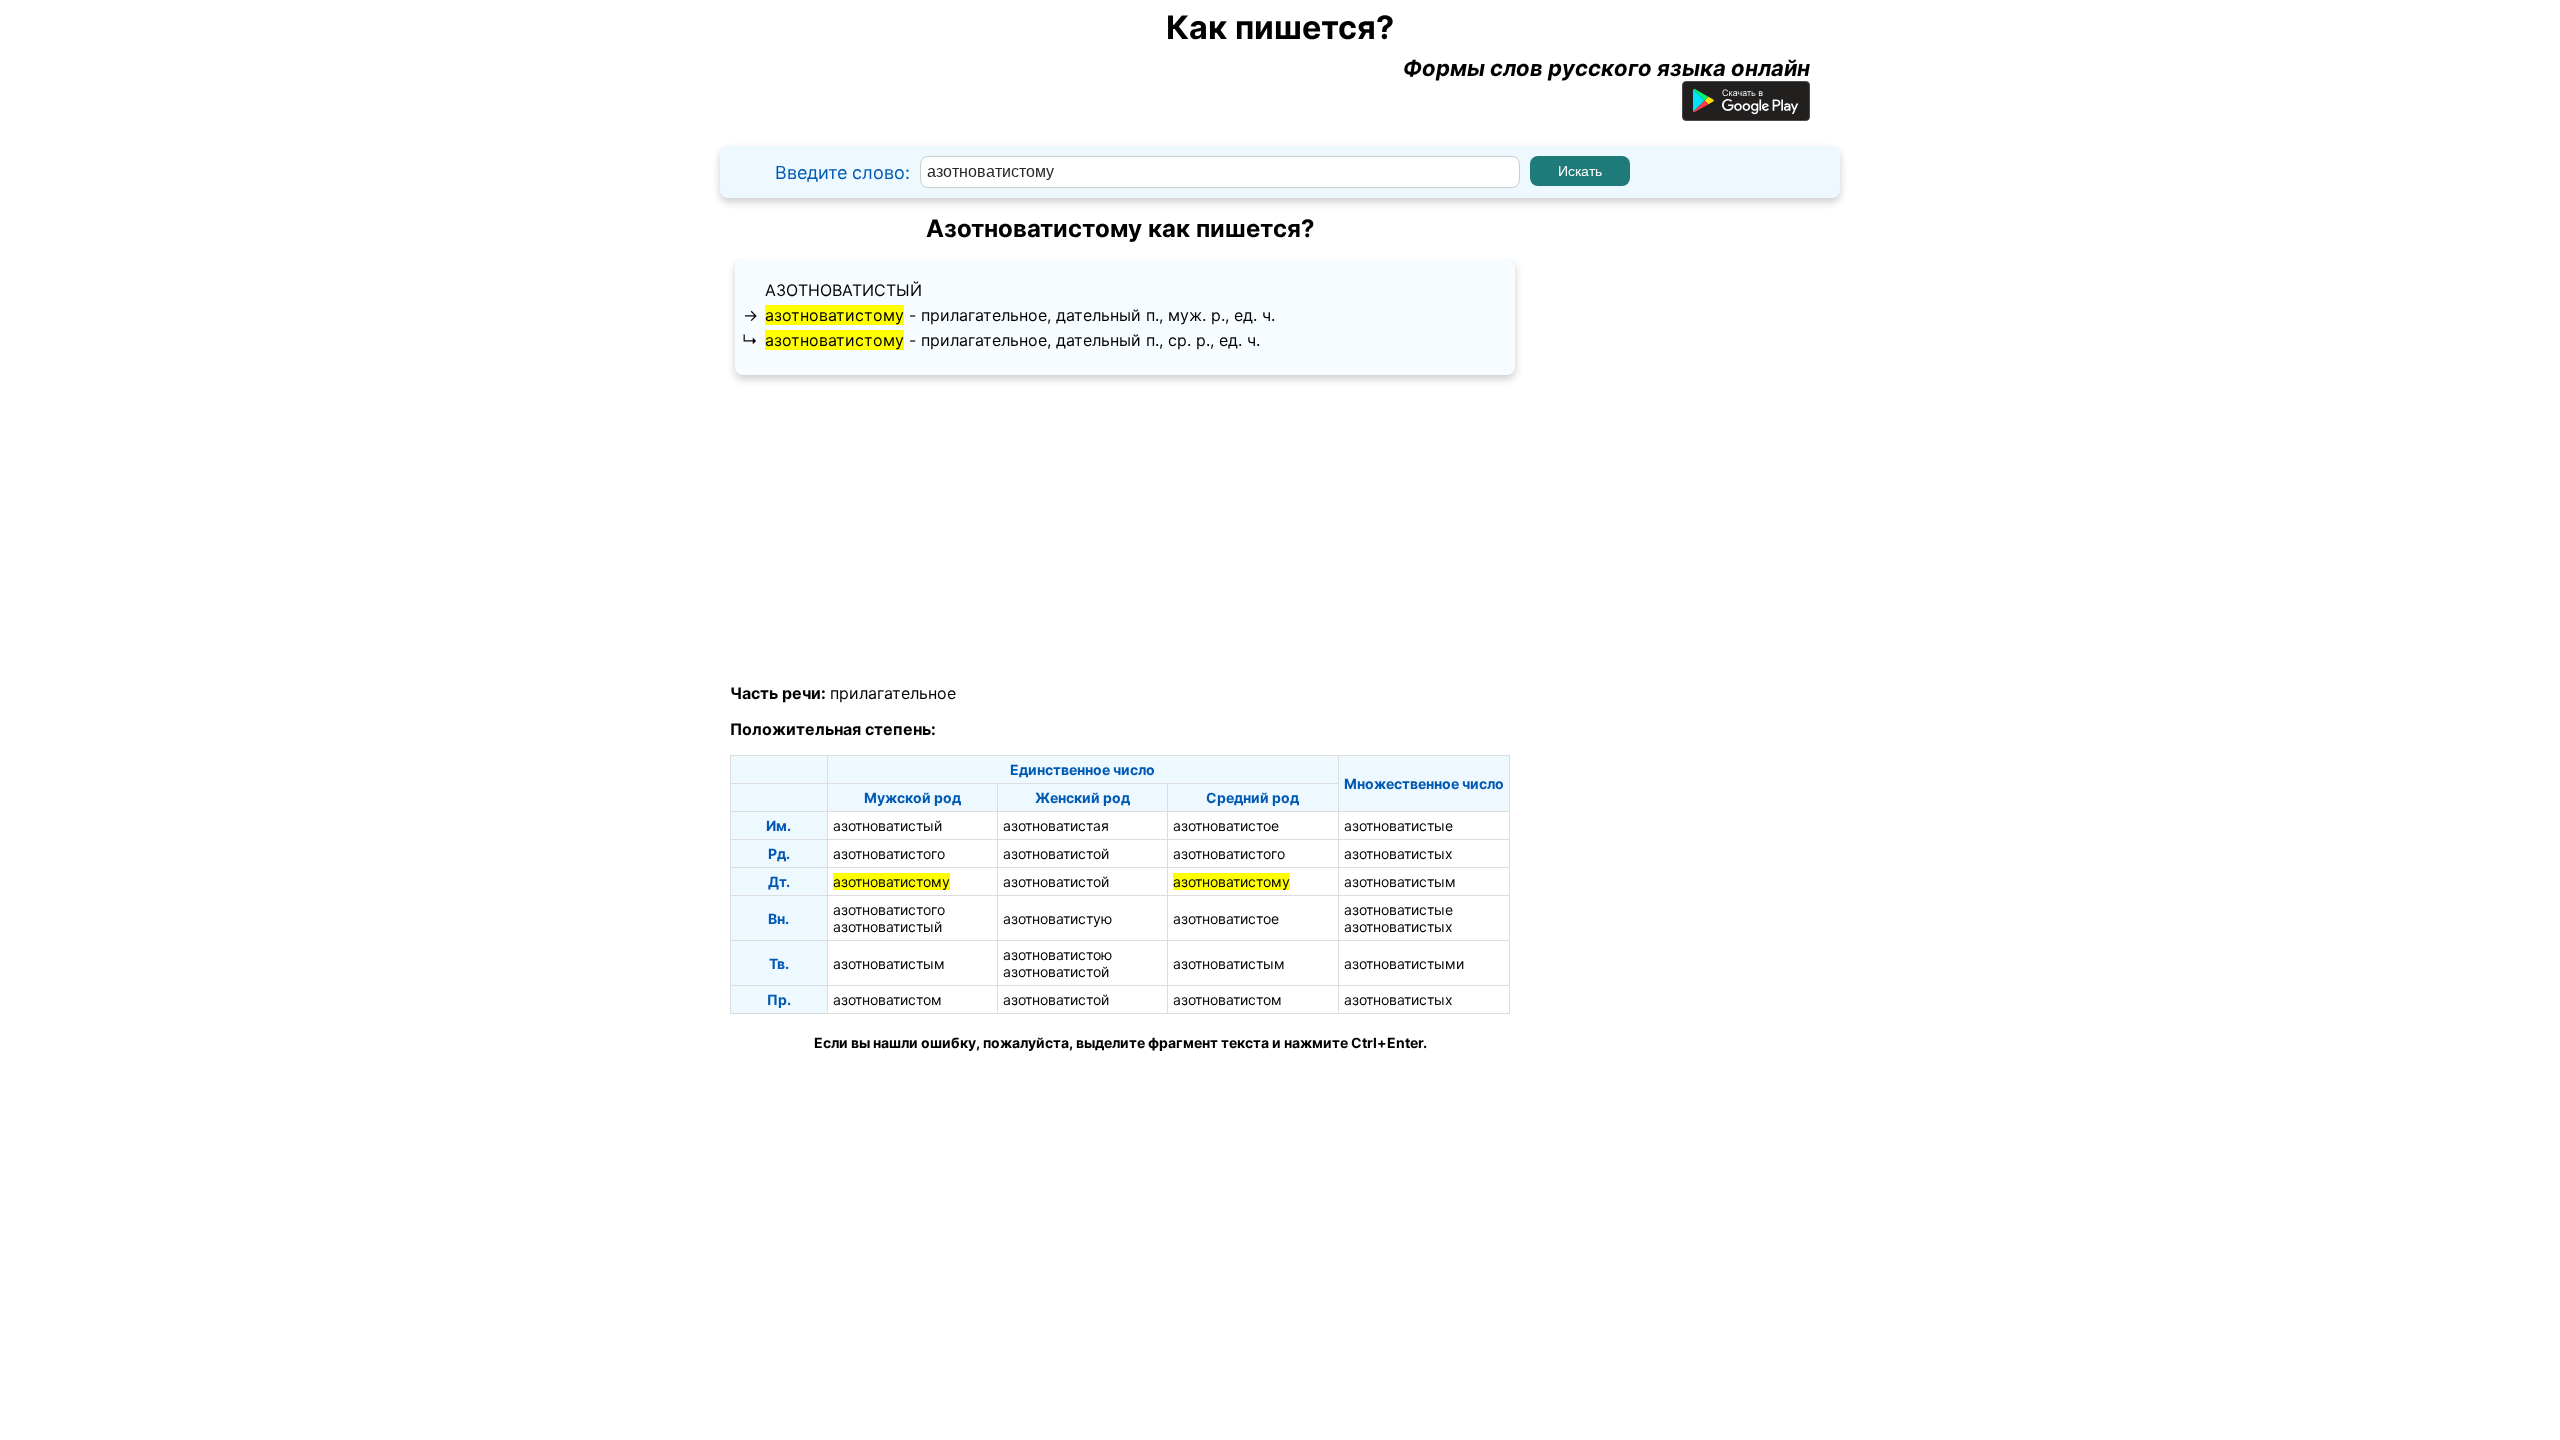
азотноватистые (1398, 825)
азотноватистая (1056, 825)
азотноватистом (887, 999)
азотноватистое (1226, 825)
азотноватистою (1057, 954)
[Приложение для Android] (1746, 113)
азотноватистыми (1404, 963)
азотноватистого (889, 853)
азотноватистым (1400, 881)
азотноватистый (843, 290)
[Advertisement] (1120, 530)
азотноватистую (1057, 918)
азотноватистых (1398, 853)
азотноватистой (1056, 853)
